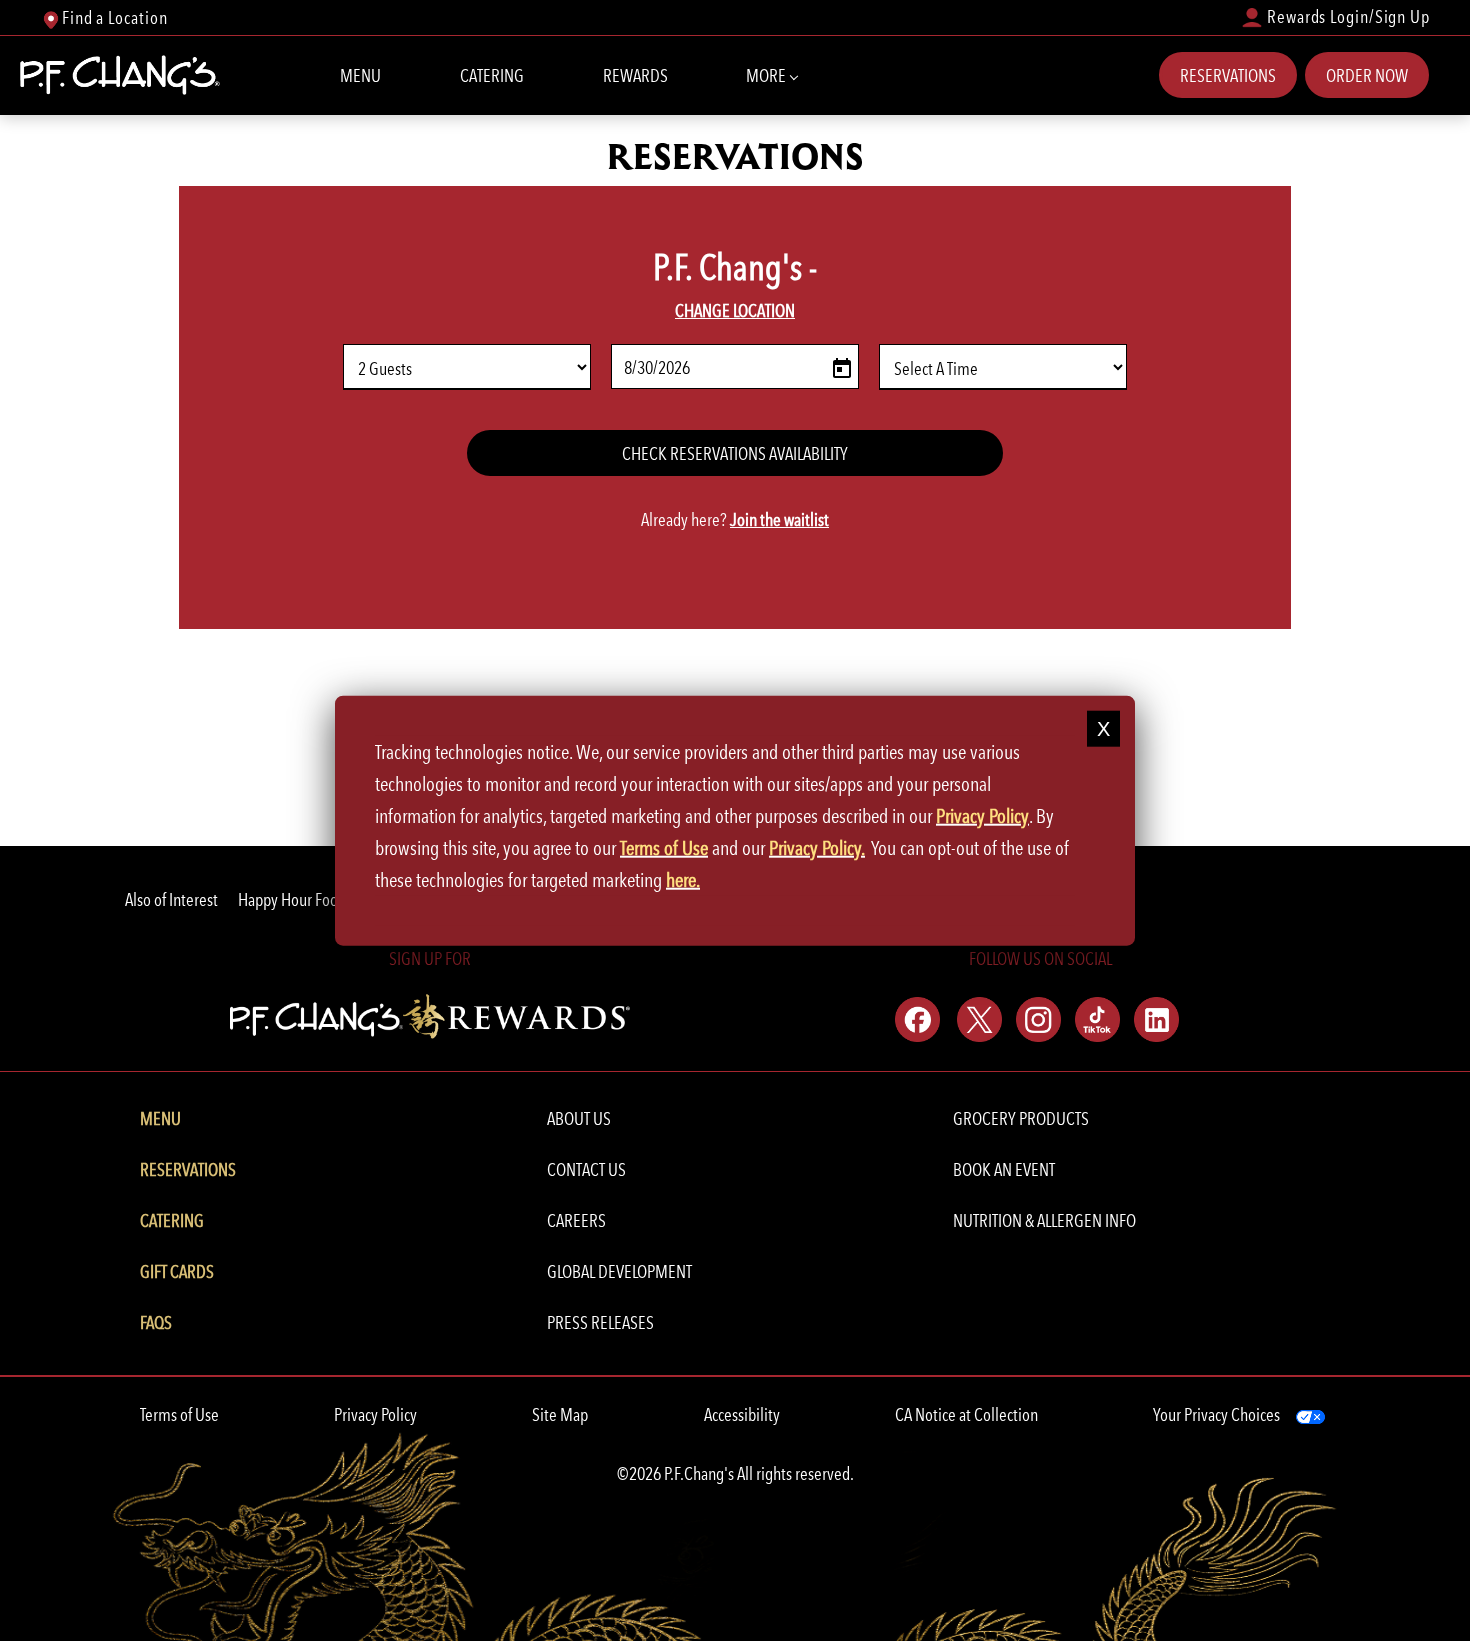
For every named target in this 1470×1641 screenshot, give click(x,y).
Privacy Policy (375, 1414)
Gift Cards (177, 1271)
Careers (576, 1220)
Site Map (560, 1414)
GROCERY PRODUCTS (1021, 1118)
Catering (492, 75)
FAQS (156, 1322)
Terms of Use (179, 1414)
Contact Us (586, 1169)
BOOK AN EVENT (1004, 1169)
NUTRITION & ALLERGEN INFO (1044, 1220)
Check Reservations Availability (735, 453)
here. (683, 879)
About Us (579, 1118)
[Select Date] (838, 367)
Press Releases (600, 1322)
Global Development (619, 1271)
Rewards (635, 75)
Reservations (1228, 75)
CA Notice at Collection (966, 1414)
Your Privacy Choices (1216, 1414)
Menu (360, 75)
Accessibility (742, 1414)
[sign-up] (430, 1013)
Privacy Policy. (817, 847)
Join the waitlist (779, 519)
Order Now (1367, 75)
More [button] (767, 75)
